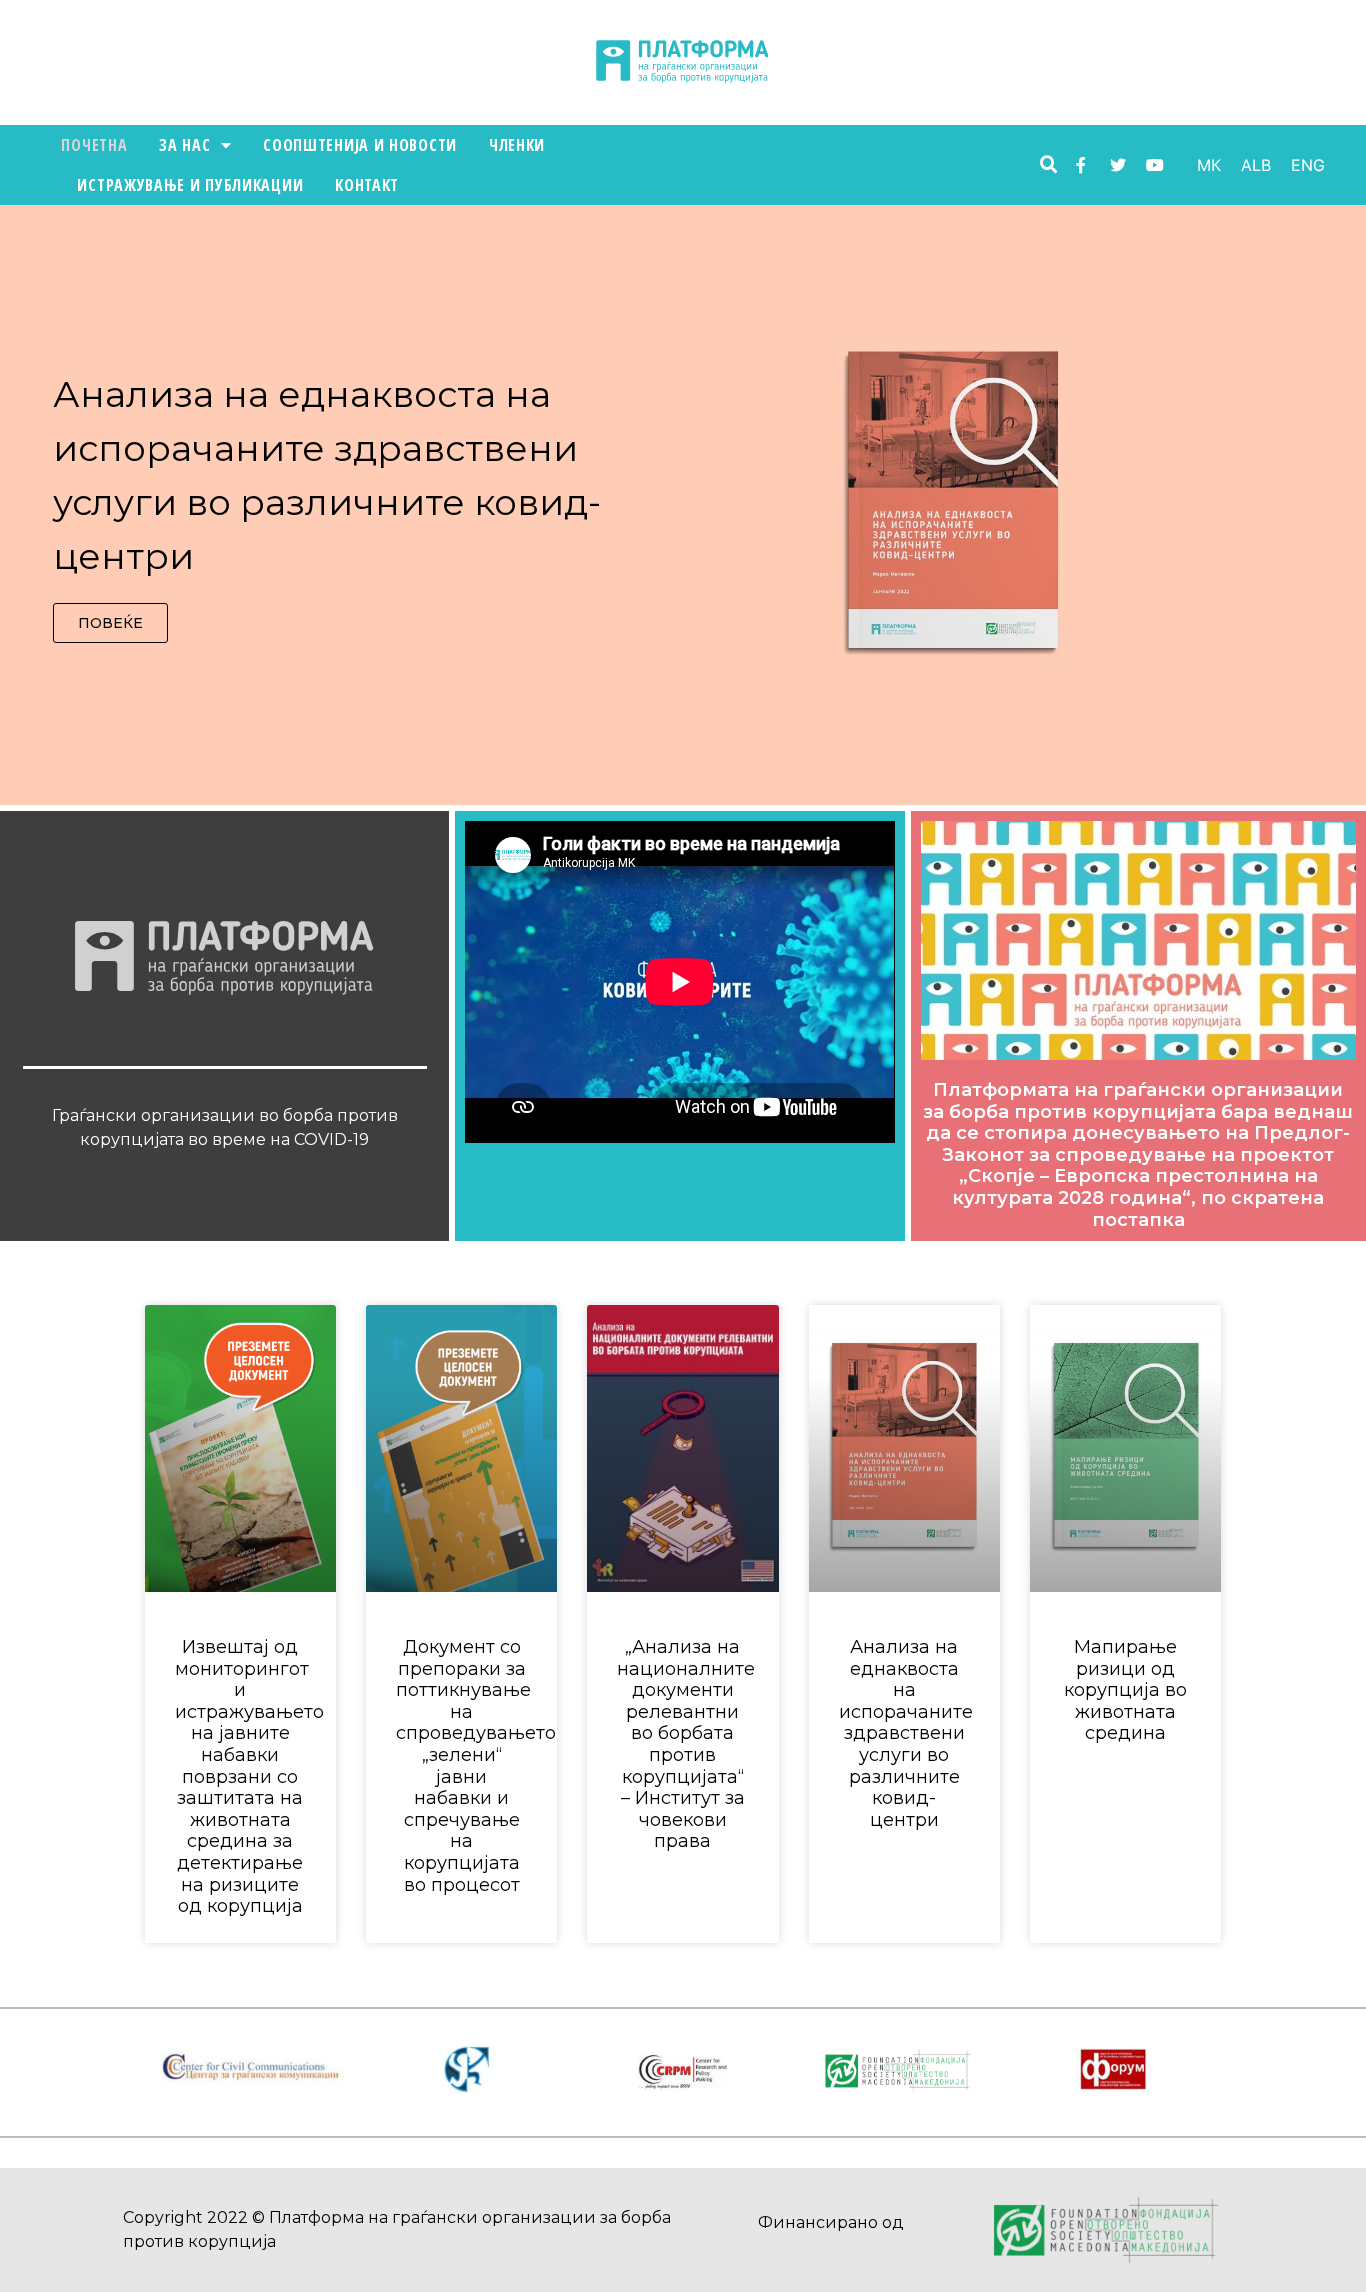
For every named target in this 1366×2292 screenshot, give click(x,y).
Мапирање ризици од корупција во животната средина (1125, 1690)
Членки (517, 145)
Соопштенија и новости (360, 145)
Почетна (94, 145)
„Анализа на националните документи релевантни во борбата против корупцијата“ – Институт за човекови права (686, 1744)
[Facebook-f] (1081, 165)
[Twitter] (1118, 165)
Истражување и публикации (190, 185)
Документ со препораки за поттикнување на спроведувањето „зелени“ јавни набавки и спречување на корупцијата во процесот (476, 1766)
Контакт (367, 185)
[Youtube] (1155, 165)
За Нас (184, 145)
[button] (110, 623)
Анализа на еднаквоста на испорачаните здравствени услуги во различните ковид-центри (906, 1733)
